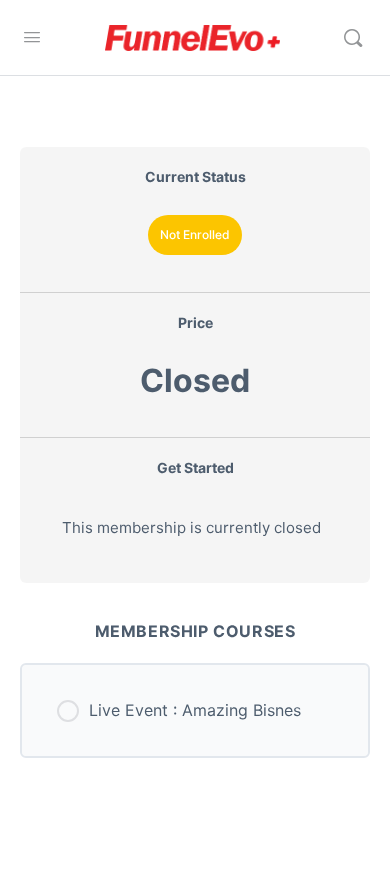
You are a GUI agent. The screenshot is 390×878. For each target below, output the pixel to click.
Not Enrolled (195, 234)
